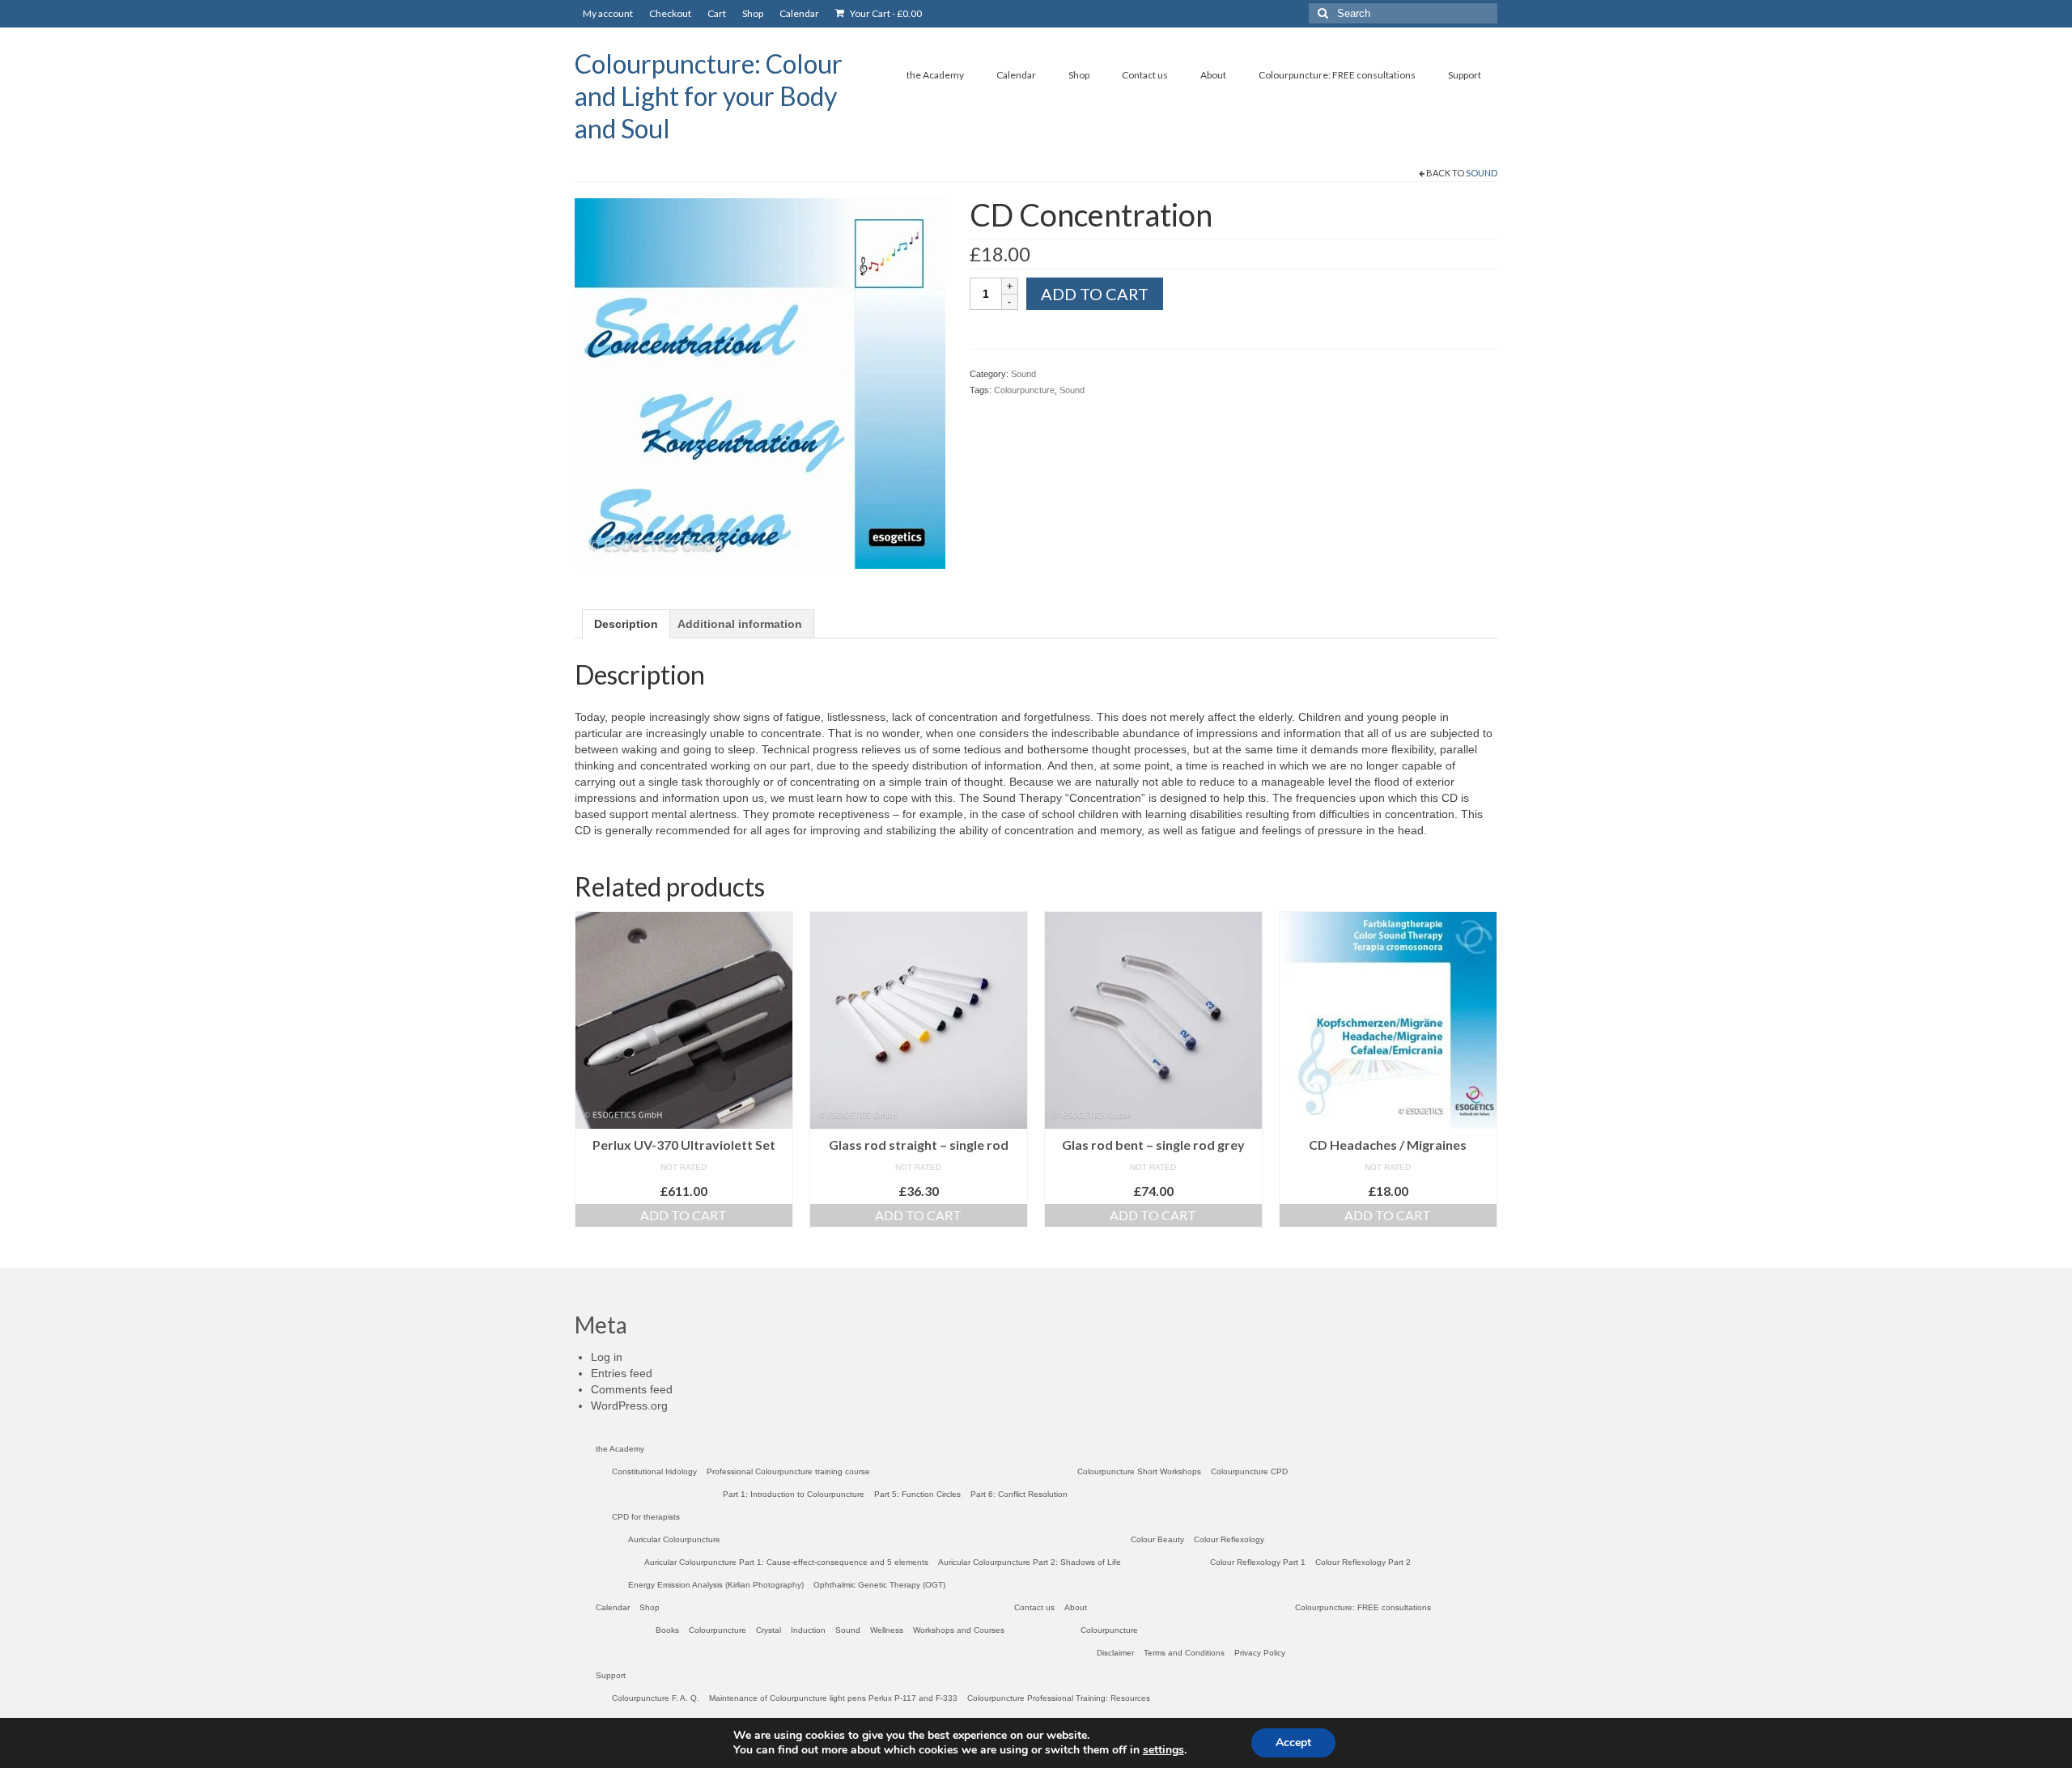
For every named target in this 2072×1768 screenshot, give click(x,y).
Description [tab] (626, 624)
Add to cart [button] (684, 1215)
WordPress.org (629, 1405)
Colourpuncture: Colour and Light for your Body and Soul (709, 96)
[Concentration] (760, 382)
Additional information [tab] (740, 624)
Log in (607, 1357)
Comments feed (632, 1389)
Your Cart (885, 13)
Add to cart (1095, 294)
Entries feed (622, 1373)
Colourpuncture (1024, 390)
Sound (1482, 173)
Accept (1293, 1743)
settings (1163, 1750)
